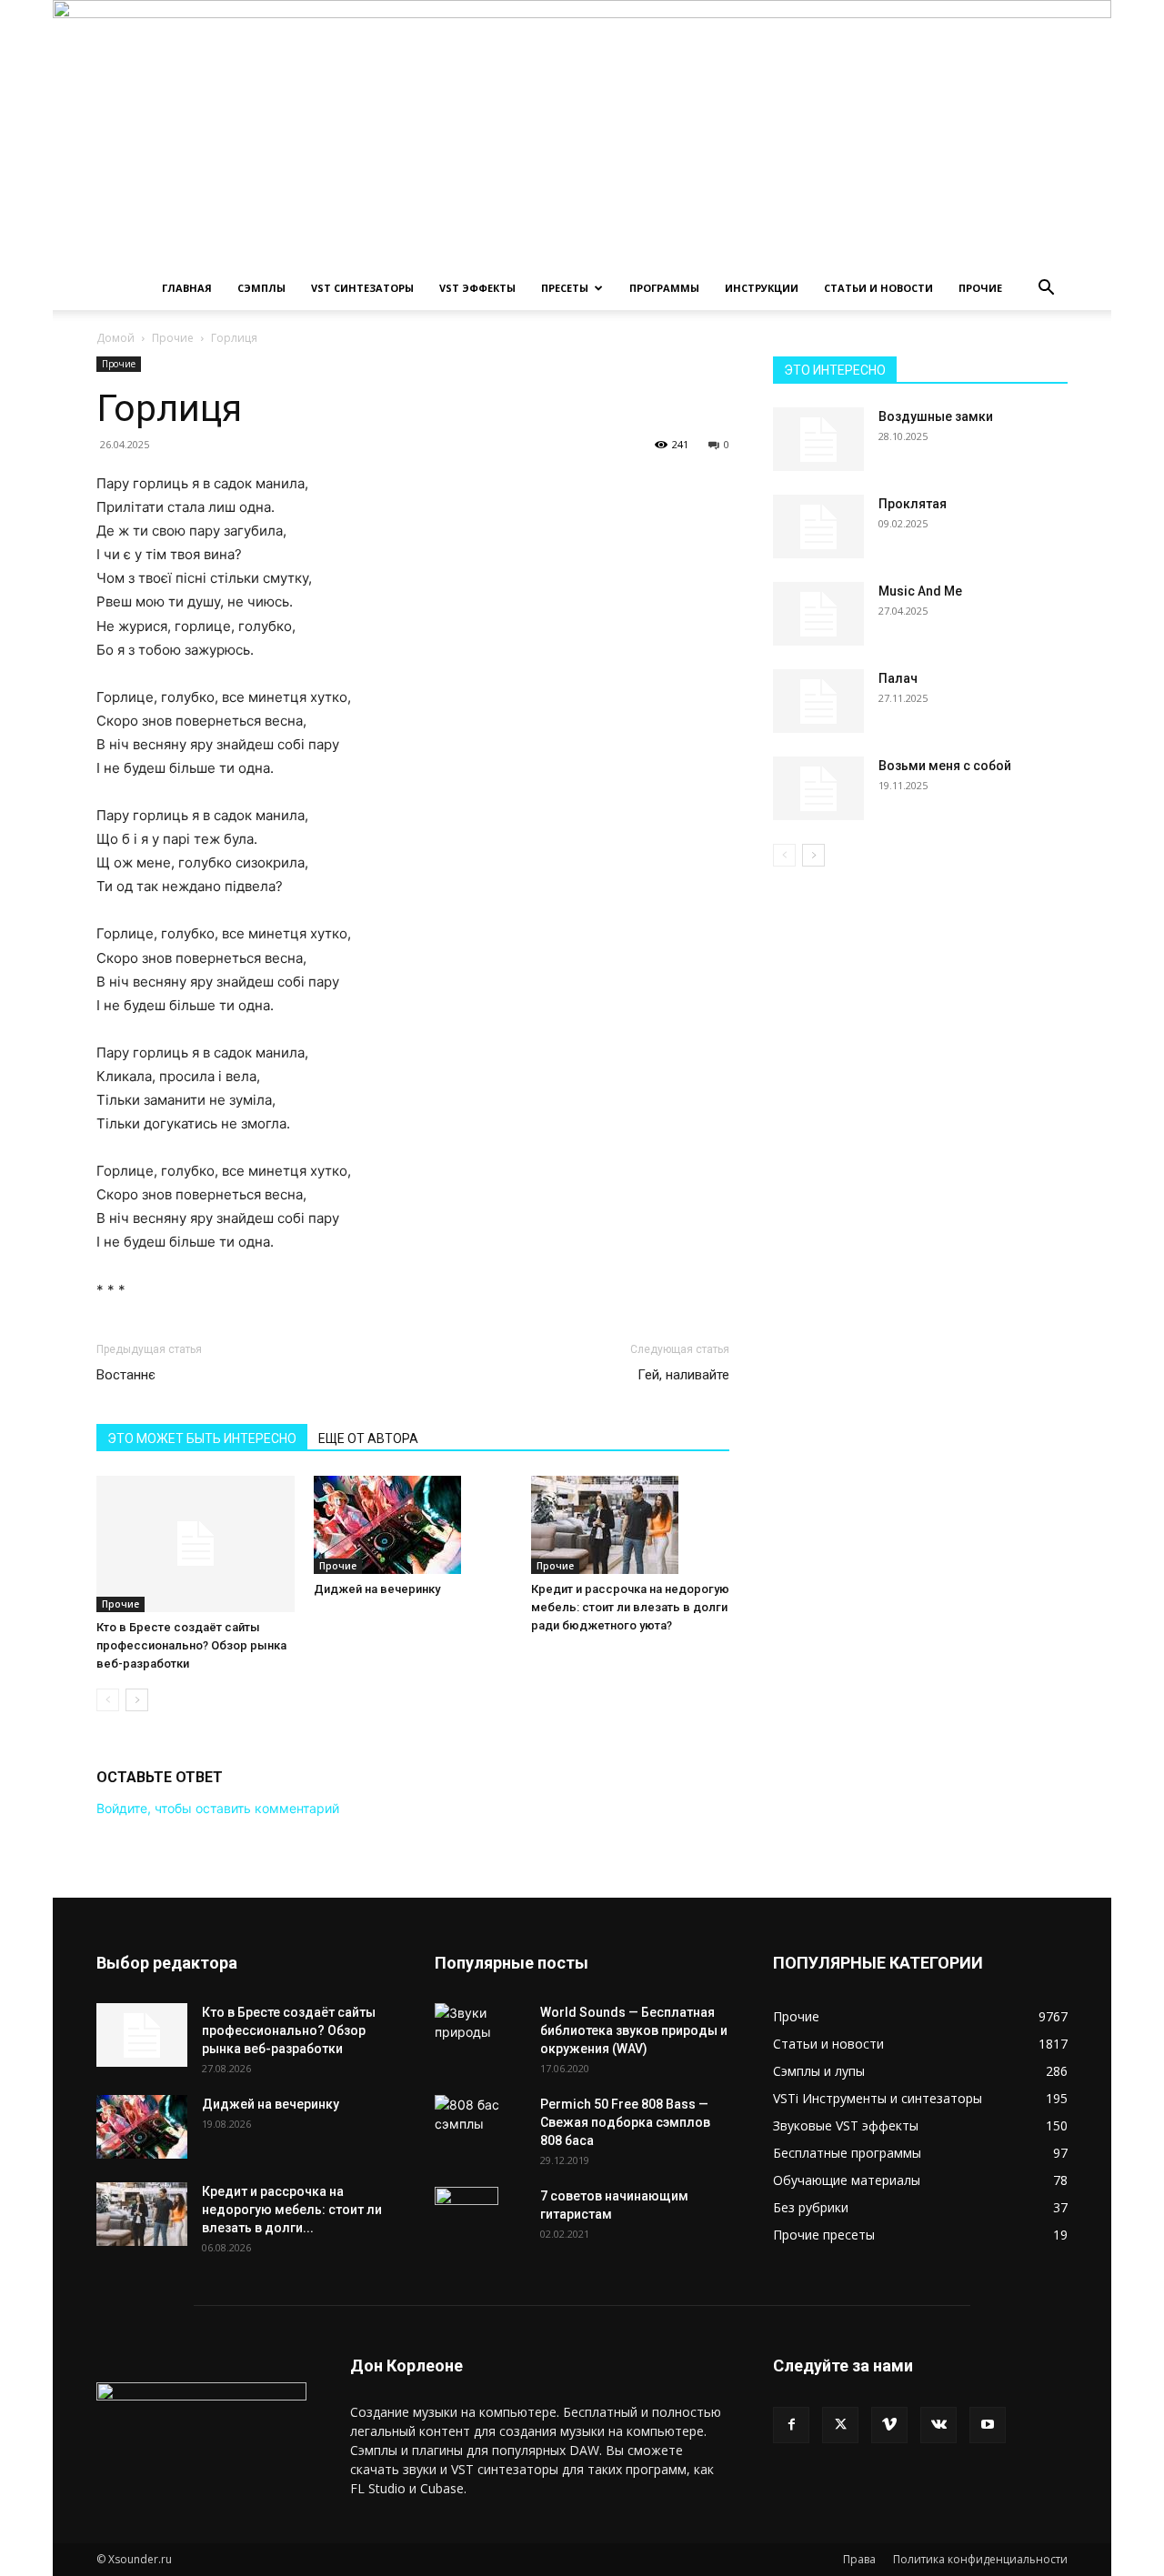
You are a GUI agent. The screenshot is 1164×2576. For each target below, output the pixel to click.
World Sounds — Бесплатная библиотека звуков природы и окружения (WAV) (634, 2030)
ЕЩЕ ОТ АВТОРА (368, 1438)
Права (859, 2559)
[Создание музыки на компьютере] (582, 133)
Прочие (980, 288)
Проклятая (913, 504)
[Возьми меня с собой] (818, 788)
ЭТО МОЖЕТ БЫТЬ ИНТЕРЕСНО (202, 1438)
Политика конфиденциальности (980, 2559)
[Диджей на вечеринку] (413, 1525)
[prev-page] (108, 1700)
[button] (1046, 290)
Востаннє (126, 1375)
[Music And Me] (818, 614)
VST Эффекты (477, 288)
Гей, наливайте (683, 1375)
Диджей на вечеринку (377, 1589)
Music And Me (920, 591)
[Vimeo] (889, 2425)
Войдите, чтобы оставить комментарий (218, 1808)
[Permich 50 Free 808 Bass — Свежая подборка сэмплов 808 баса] (480, 2114)
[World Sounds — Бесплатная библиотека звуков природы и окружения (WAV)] (480, 2026)
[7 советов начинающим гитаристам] (467, 2219)
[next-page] (137, 1700)
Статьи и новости (878, 288)
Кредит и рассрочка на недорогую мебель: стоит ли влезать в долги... (292, 2210)
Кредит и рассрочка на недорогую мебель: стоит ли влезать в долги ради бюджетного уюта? (630, 1607)
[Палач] (818, 701)
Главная (187, 288)
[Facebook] (791, 2425)
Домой (115, 338)
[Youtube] (988, 2425)
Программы (664, 288)
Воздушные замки (936, 416)
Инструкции (762, 288)
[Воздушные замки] (818, 439)
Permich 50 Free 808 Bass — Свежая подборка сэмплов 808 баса (625, 2122)
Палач (898, 678)
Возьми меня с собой (945, 766)
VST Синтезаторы (362, 288)
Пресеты (565, 288)
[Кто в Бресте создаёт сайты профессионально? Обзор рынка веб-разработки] (196, 1544)
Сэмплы (261, 288)
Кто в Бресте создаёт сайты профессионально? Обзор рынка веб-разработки (191, 1645)
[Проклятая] (818, 526)
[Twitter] (840, 2425)
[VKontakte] (938, 2425)
